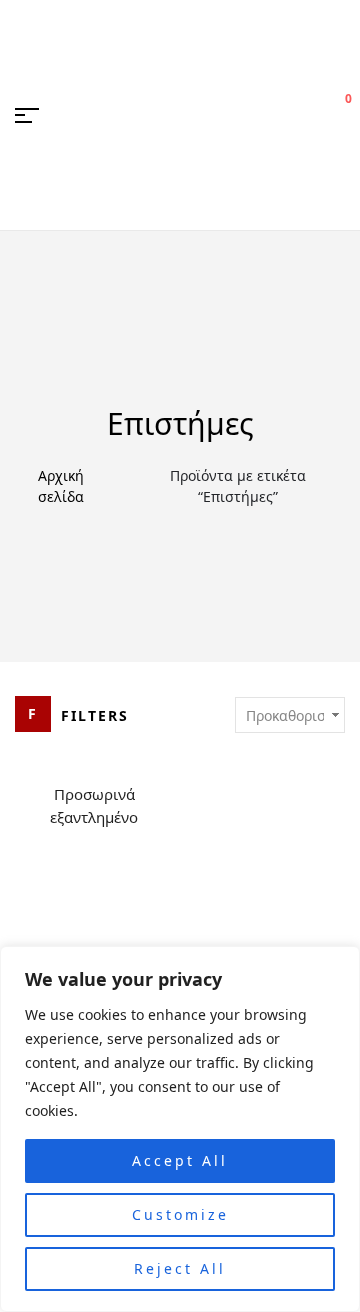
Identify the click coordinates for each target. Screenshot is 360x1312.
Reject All (180, 1268)
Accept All (180, 1160)
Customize (180, 1214)
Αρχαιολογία (180, 563)
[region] (180, 1129)
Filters (95, 715)
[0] (336, 115)
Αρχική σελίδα (61, 486)
